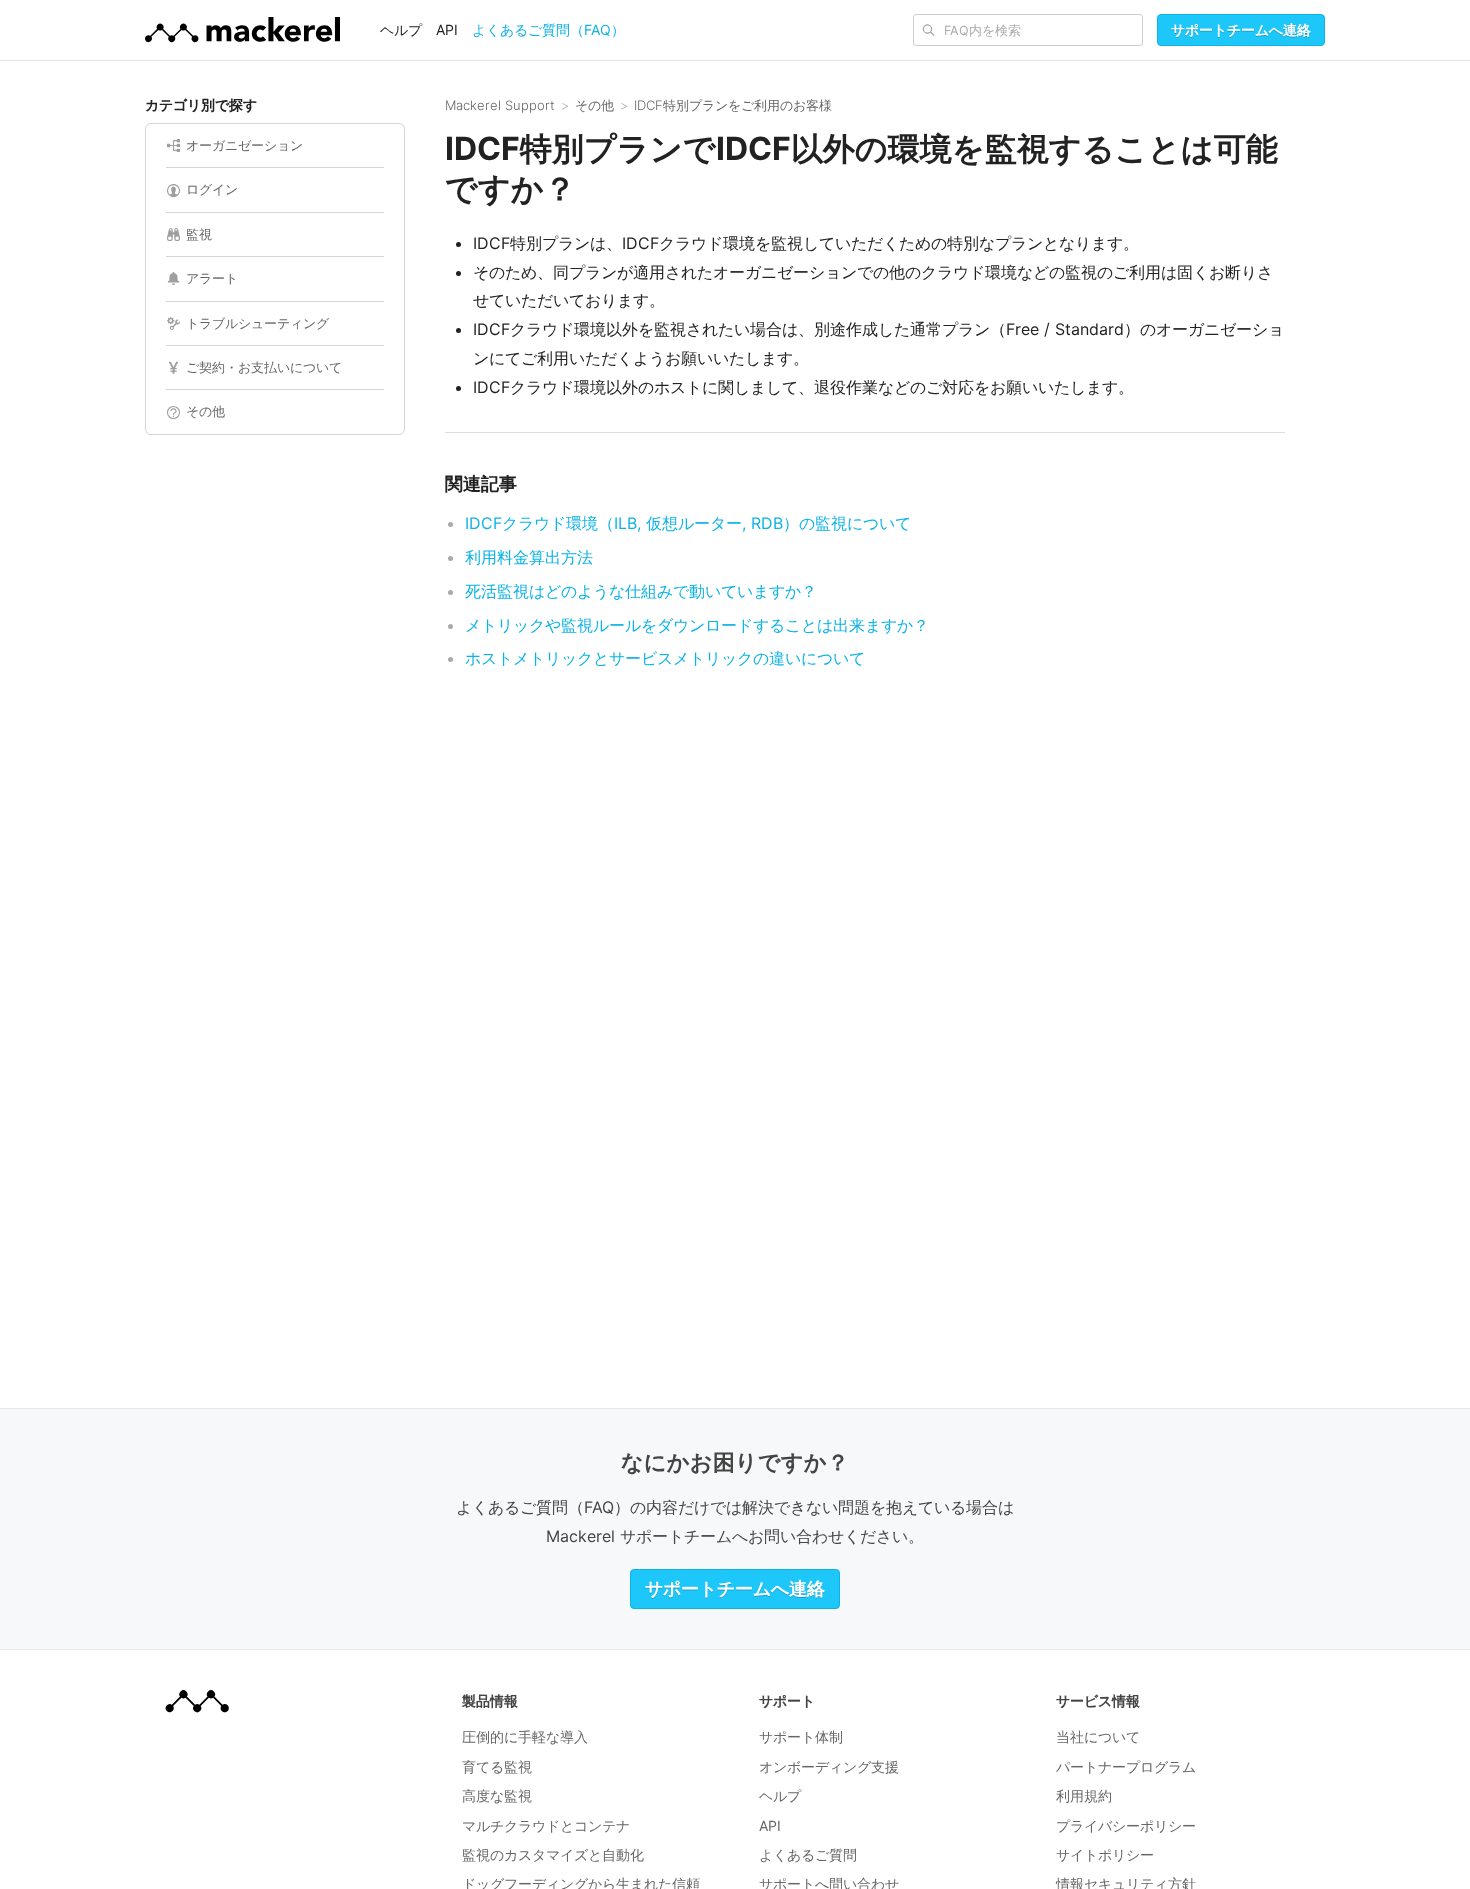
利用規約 (1084, 1795)
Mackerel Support (500, 105)
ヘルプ (401, 29)
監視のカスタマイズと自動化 (553, 1854)
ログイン (212, 189)
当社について (1098, 1736)
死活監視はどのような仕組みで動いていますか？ (641, 591)
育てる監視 (497, 1766)
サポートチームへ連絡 (1241, 29)
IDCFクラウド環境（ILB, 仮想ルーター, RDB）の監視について (688, 523)
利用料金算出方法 (529, 557)
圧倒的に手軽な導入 (525, 1736)
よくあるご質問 (808, 1854)
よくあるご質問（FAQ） (548, 29)
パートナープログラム (1126, 1766)
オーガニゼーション (244, 145)
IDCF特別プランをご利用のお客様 (733, 105)
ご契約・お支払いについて (264, 367)
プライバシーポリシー (1126, 1825)
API (447, 29)
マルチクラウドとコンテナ (546, 1825)
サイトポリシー (1105, 1854)
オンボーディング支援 (829, 1766)
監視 (199, 234)
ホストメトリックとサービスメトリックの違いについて (665, 658)
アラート (212, 278)
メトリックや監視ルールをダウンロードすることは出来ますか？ (697, 625)
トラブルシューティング (257, 323)
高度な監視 (497, 1795)
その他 (205, 411)
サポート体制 (801, 1736)
